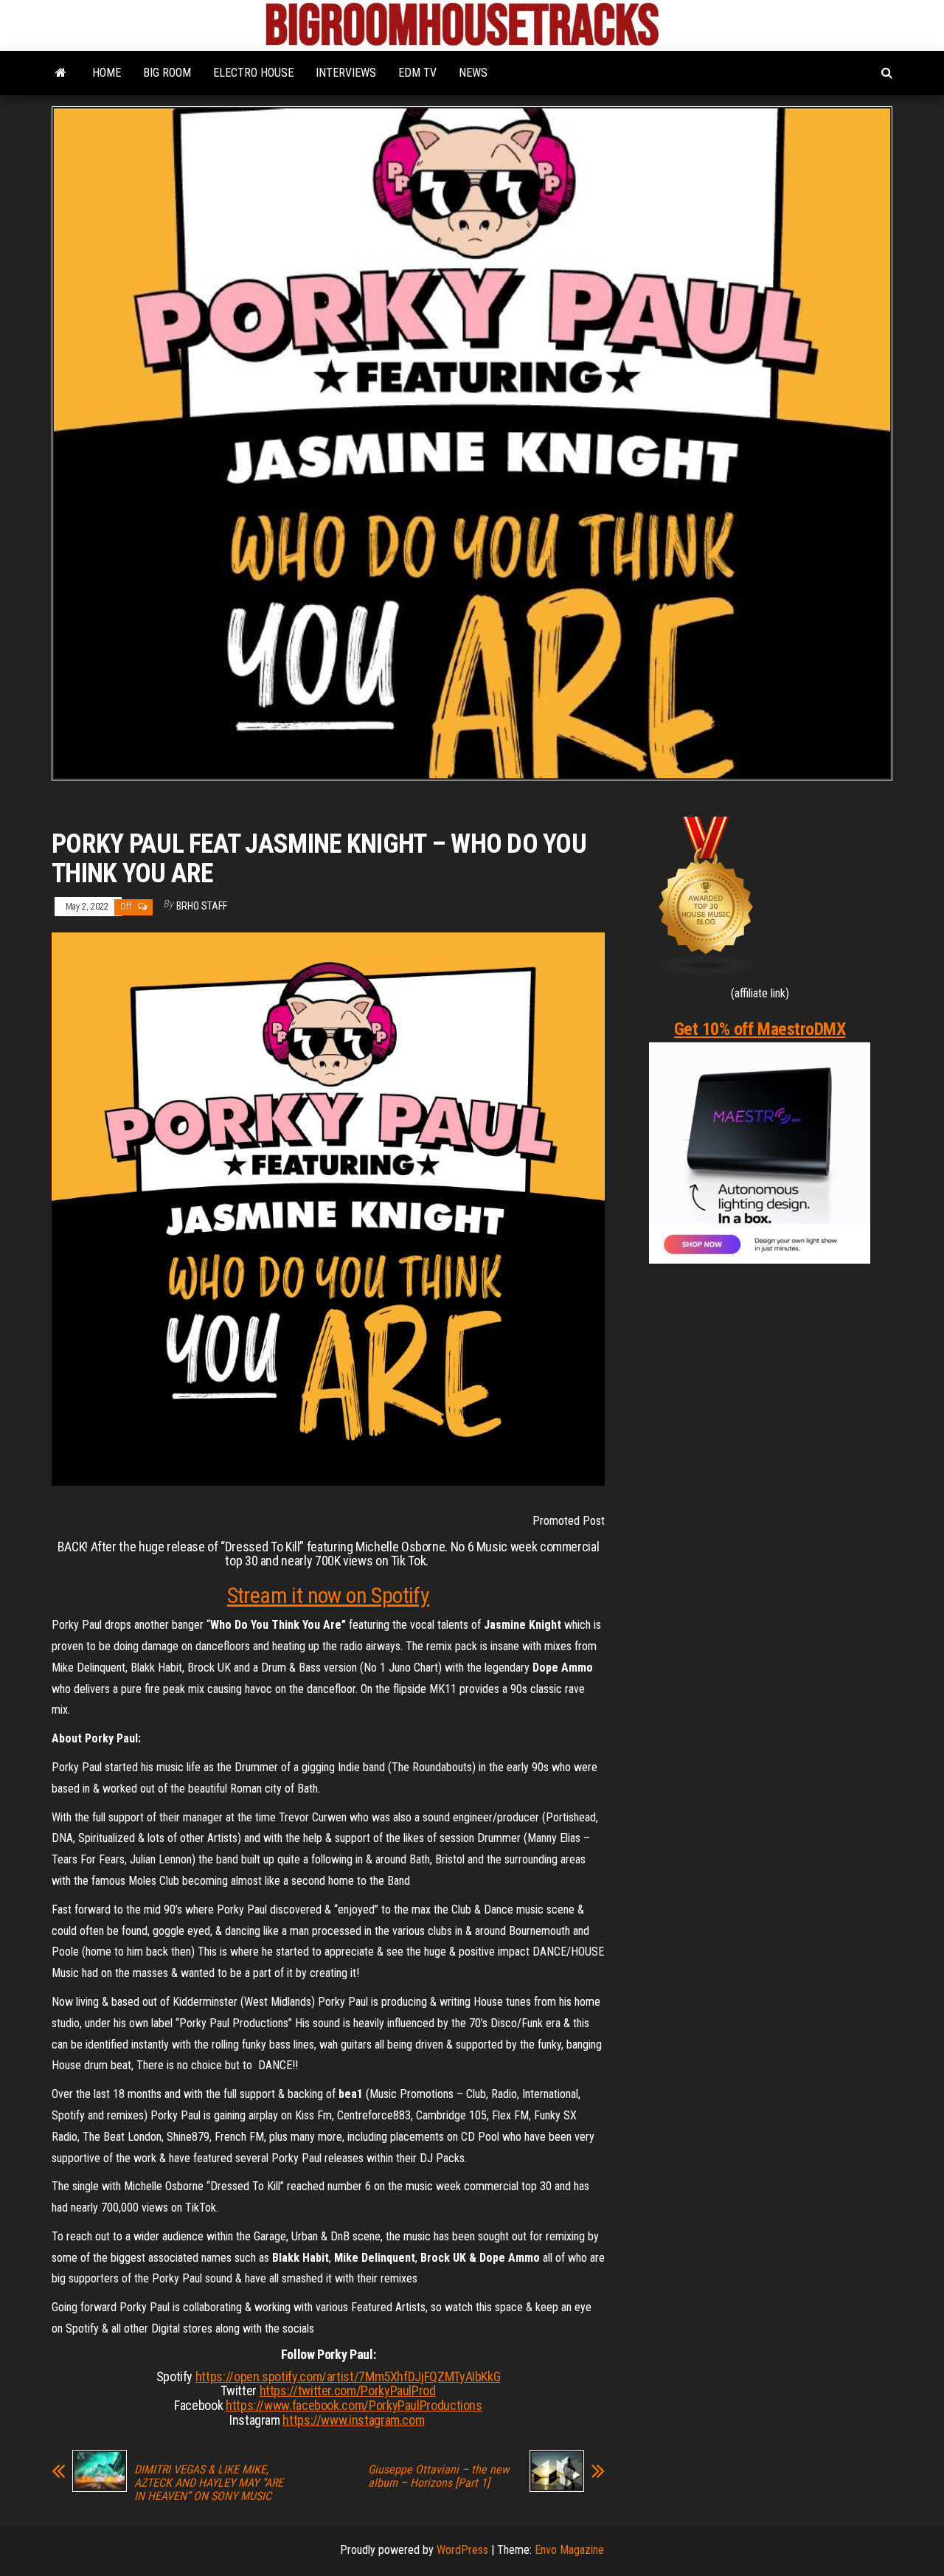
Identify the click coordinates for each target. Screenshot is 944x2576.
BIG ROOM (167, 73)
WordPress (462, 2550)
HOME (107, 73)
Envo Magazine (569, 2550)
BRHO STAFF (202, 906)
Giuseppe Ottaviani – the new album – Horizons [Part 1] (438, 2476)
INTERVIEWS (346, 73)
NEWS (473, 73)
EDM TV (417, 73)
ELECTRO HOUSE (253, 73)
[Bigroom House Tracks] (61, 73)
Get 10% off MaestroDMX (760, 1029)
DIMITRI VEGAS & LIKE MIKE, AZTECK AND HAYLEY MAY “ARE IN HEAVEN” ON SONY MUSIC (209, 2483)
